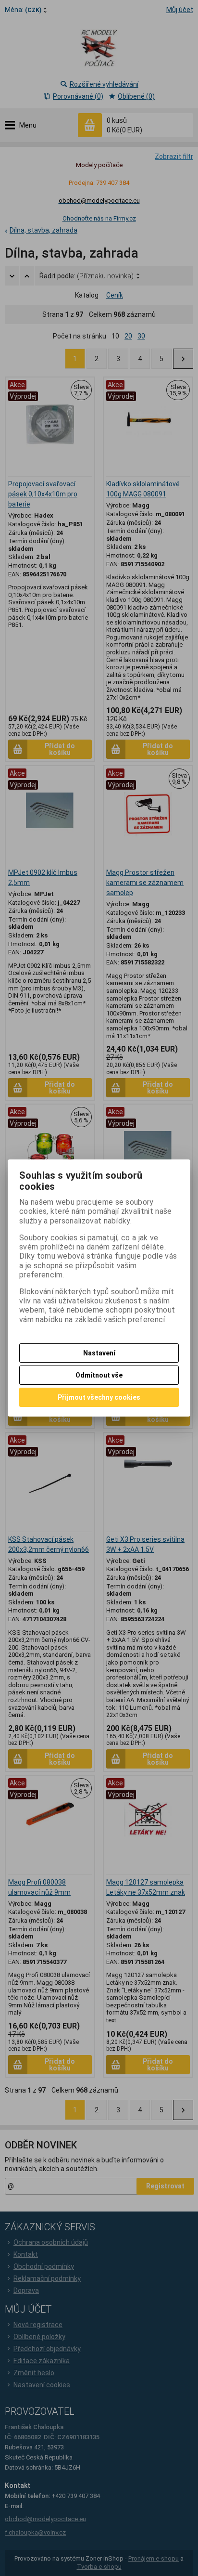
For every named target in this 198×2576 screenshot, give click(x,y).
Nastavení (99, 1353)
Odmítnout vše (99, 1375)
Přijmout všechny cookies (99, 1397)
